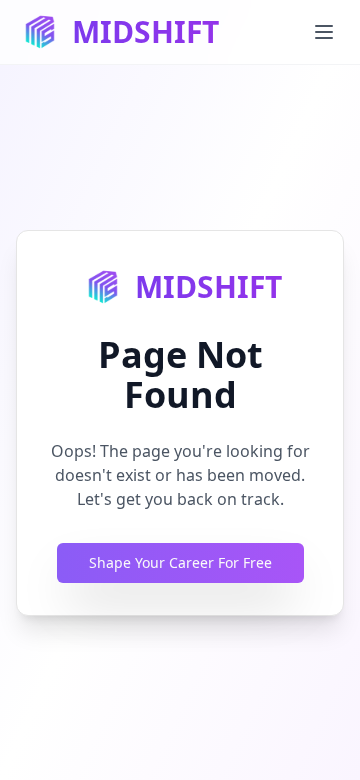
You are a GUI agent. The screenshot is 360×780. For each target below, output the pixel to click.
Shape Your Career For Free (180, 562)
